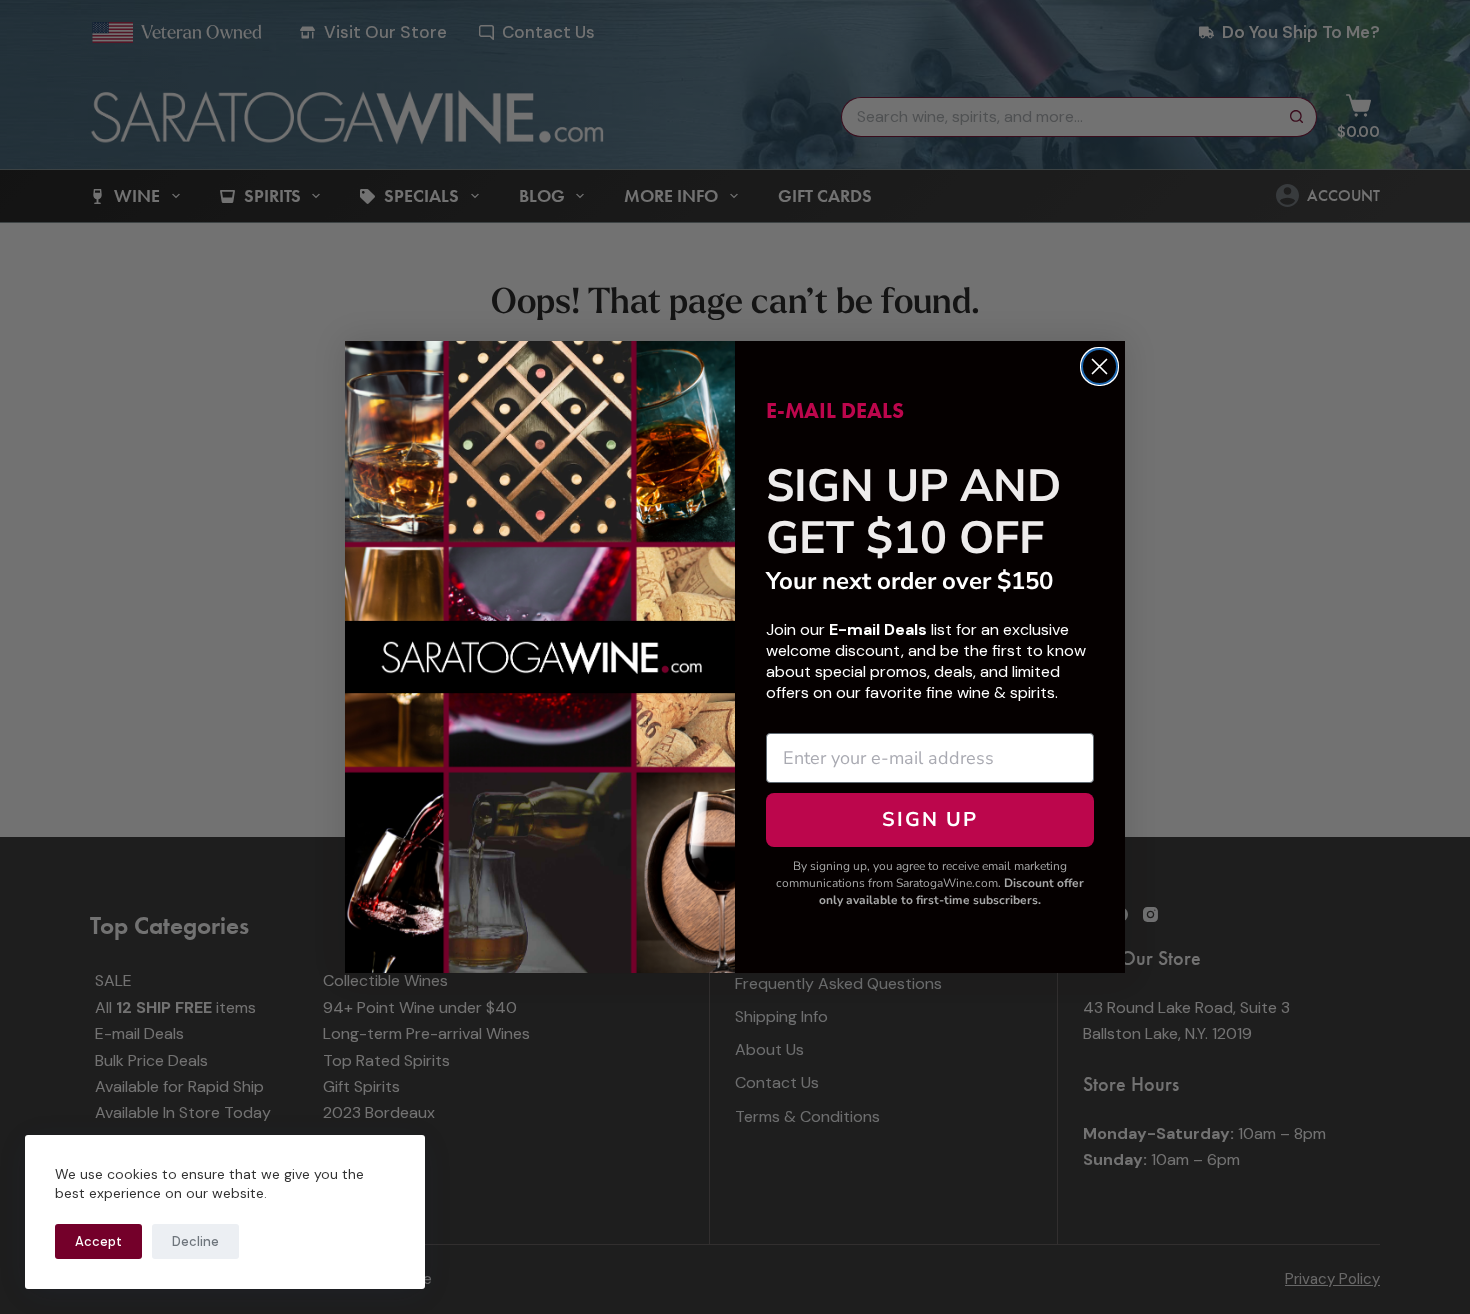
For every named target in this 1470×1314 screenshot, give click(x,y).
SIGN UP (930, 819)
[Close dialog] (1099, 366)
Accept (98, 1241)
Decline (195, 1241)
